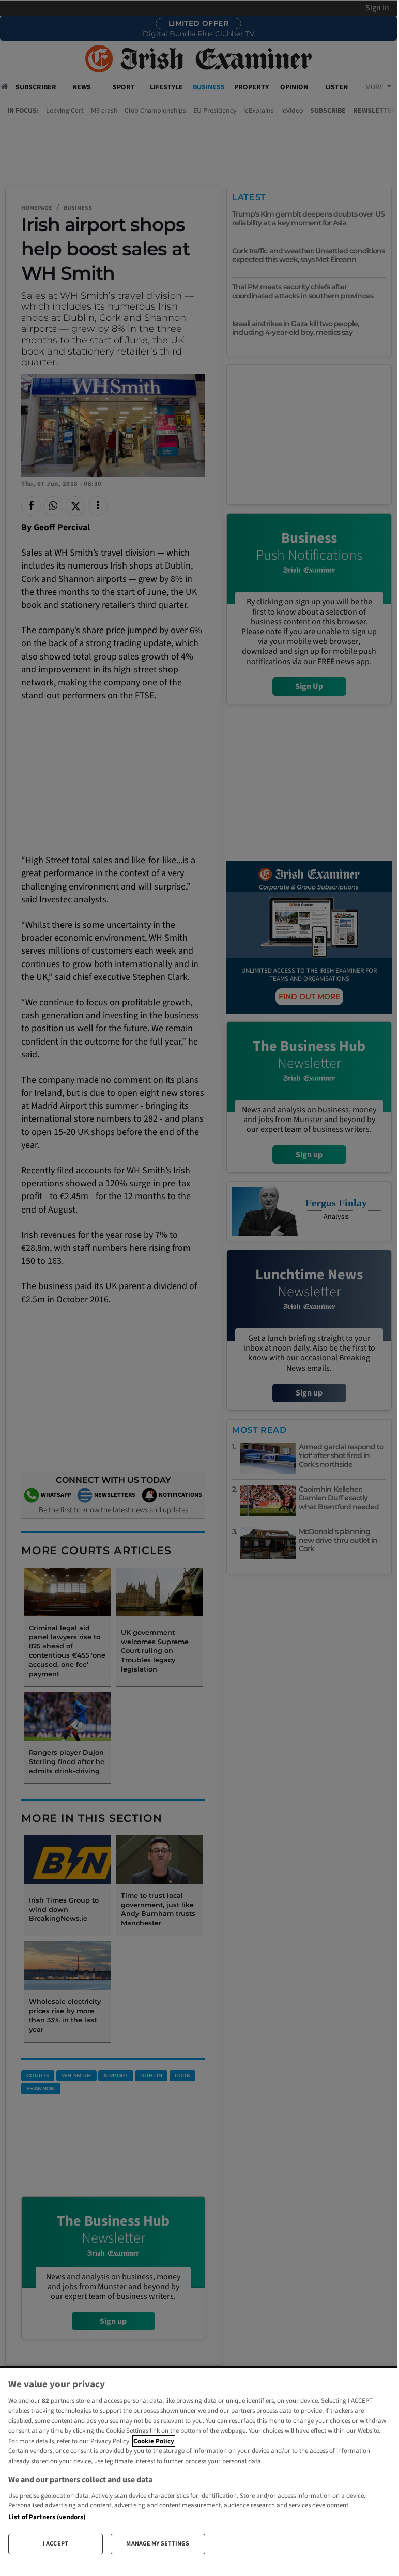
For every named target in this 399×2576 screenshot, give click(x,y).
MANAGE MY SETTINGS (158, 2544)
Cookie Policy (154, 2441)
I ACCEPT (56, 2544)
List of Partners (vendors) (47, 2517)
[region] (198, 2465)
